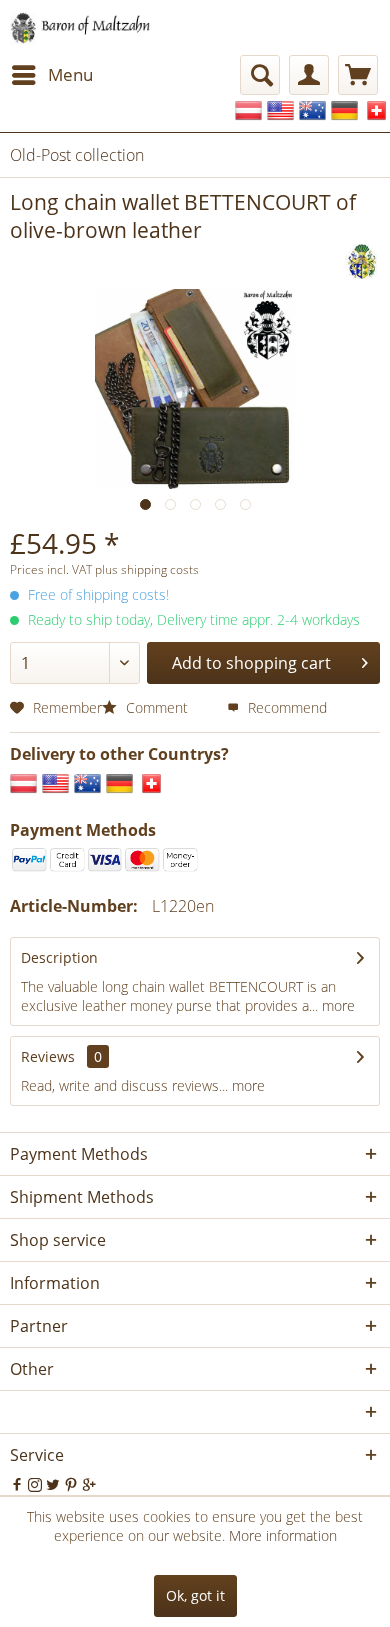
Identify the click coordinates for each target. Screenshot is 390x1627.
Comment (157, 707)
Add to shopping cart (251, 663)
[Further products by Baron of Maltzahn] (362, 261)
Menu (70, 74)
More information (283, 1535)
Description (59, 957)
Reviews (48, 1056)
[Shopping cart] (358, 75)
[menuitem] (51, 75)
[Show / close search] (260, 75)
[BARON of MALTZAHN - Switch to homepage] (92, 27)
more (336, 1005)
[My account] (309, 75)
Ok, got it (195, 1595)
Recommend (285, 707)
